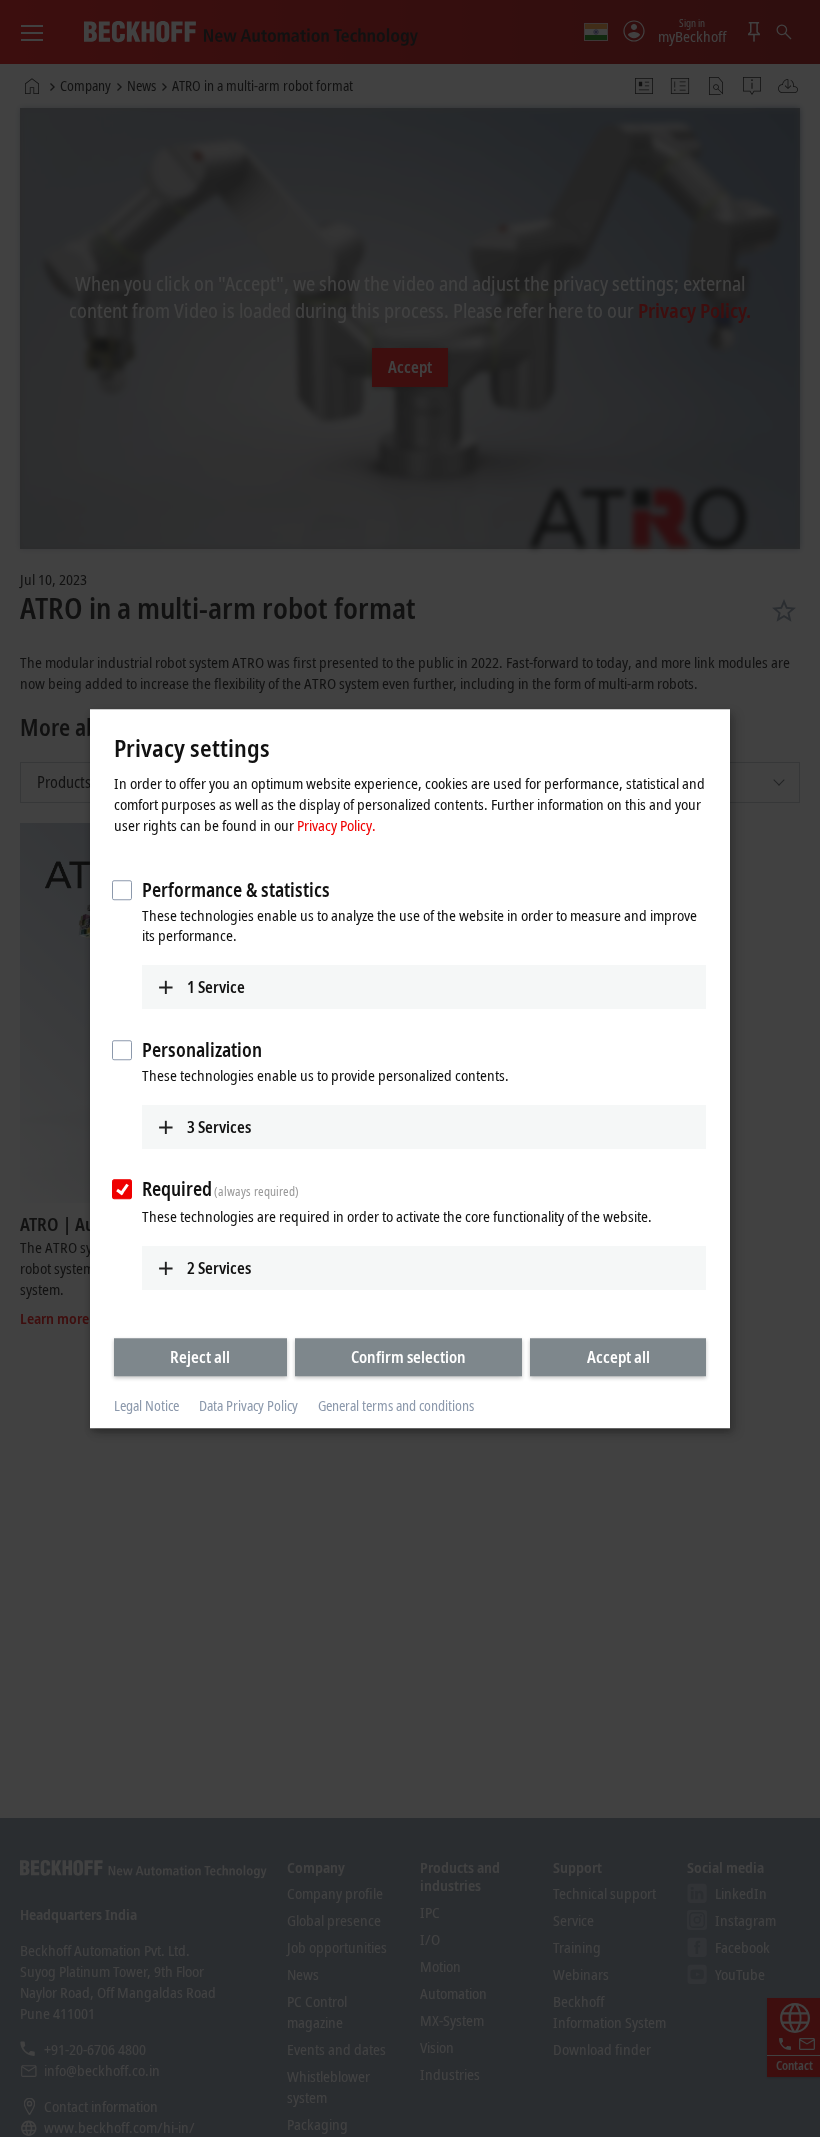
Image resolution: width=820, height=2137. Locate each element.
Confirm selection (408, 1357)
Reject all (200, 1357)
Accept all (618, 1357)
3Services (219, 1127)
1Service (216, 987)
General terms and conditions (396, 1406)
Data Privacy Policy (248, 1406)
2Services (219, 1268)
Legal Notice (146, 1406)
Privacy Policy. (336, 825)
